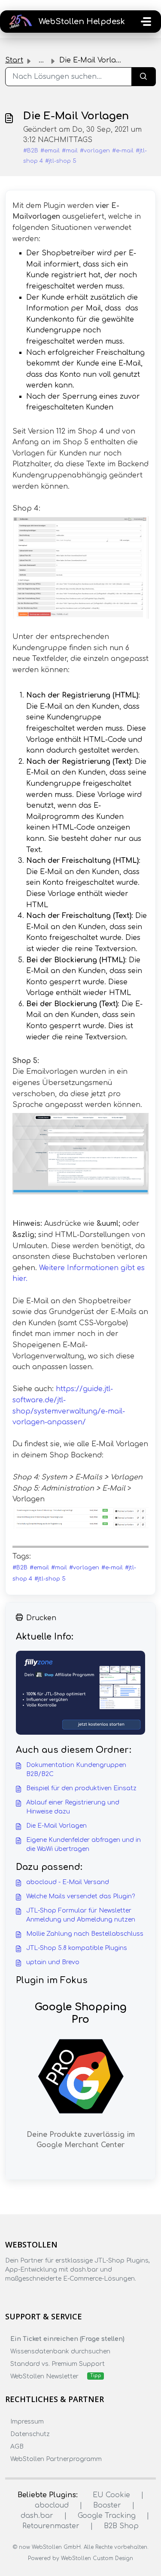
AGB (17, 2447)
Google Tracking (107, 2516)
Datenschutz (30, 2434)
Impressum (27, 2422)
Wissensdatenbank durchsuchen (60, 2351)
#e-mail (123, 151)
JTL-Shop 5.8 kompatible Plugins (77, 1948)
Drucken (41, 1618)
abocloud (52, 2505)
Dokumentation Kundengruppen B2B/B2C (76, 1770)
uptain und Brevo (53, 1962)
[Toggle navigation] (146, 22)
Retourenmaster (51, 2526)
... (41, 60)
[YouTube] (61, 2296)
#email (50, 151)
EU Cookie (111, 2495)
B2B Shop (121, 2526)
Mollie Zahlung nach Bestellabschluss (85, 1934)
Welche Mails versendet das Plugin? (80, 1896)
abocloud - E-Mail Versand (68, 1882)
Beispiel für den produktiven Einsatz (81, 1788)
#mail (70, 151)
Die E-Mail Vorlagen (56, 1826)
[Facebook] (10, 2296)
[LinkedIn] (44, 2296)
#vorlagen (95, 151)
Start (14, 60)
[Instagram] (27, 2296)
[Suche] (144, 77)
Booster (107, 2505)
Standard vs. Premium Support (58, 2364)
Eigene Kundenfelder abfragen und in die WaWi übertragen (84, 1844)
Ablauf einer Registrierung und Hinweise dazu (73, 1807)
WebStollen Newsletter (44, 2376)
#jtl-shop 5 (61, 161)
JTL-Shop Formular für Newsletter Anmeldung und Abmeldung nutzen (81, 1915)
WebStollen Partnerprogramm (56, 2459)
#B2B (31, 151)
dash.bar (37, 2516)
